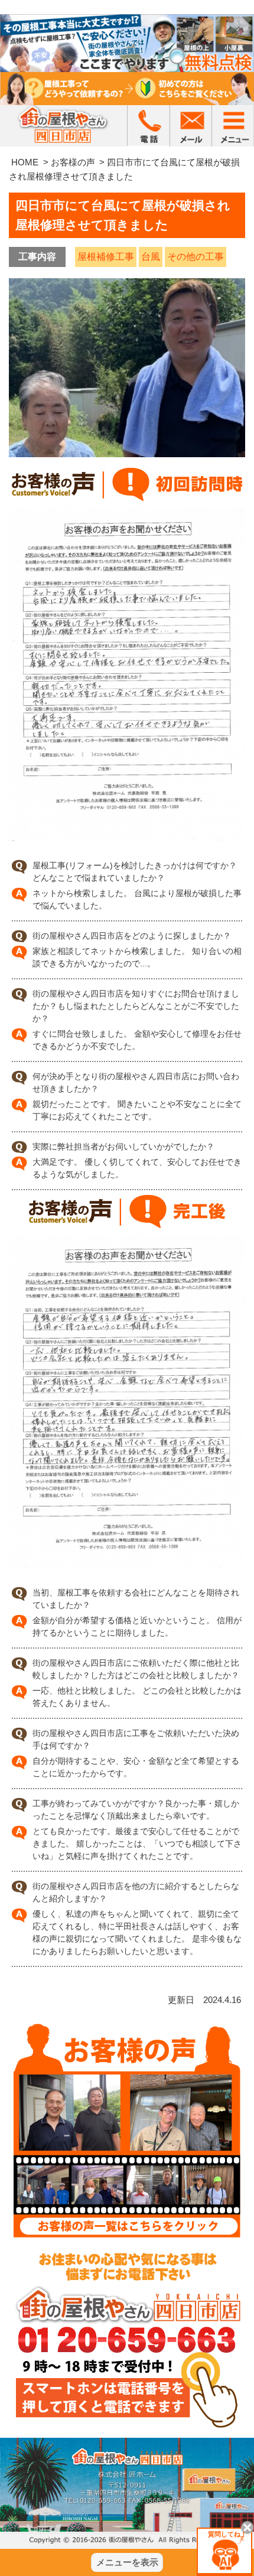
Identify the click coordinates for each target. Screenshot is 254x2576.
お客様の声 (73, 162)
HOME (25, 162)
